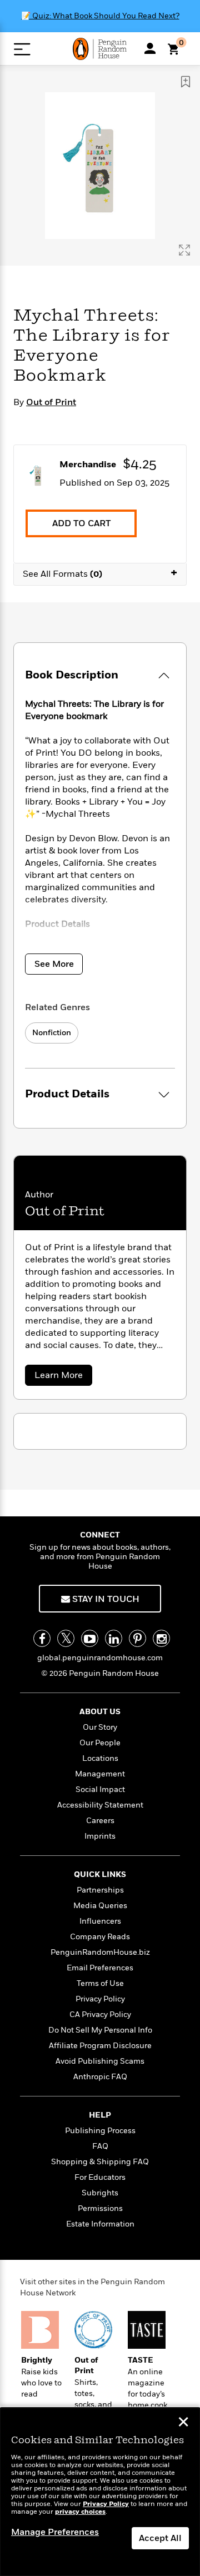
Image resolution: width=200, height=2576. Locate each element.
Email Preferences (100, 1968)
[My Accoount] (150, 48)
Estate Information (100, 2224)
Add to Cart (81, 523)
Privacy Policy (100, 1999)
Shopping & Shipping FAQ (100, 2162)
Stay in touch (105, 1599)
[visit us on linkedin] (114, 1638)
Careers (100, 1821)
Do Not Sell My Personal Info (100, 2030)
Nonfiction (52, 1033)
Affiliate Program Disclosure (100, 2046)
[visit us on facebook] (42, 1638)
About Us (100, 1712)
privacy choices (80, 2512)
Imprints (100, 1836)
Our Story (100, 1727)
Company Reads (100, 1937)
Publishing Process (100, 2131)
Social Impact (100, 1789)
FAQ (100, 2146)
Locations (100, 1758)
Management (100, 1774)
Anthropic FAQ (100, 2077)
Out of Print (51, 402)
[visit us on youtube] (90, 1638)
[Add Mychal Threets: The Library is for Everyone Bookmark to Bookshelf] (186, 82)
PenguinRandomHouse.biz (100, 1952)
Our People (100, 1743)
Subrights (100, 2193)
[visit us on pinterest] (137, 1638)
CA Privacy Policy (100, 2015)
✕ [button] (183, 2423)
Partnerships (100, 1890)
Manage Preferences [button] (55, 2532)
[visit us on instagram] (161, 1638)
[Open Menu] (22, 49)
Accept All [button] (160, 2538)
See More (54, 964)
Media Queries (100, 1906)
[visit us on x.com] (66, 1638)
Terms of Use (100, 1983)
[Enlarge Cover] (184, 250)
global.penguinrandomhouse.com (100, 1658)
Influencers (100, 1921)
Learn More (62, 1377)
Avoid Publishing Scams (100, 2061)
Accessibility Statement (100, 1805)
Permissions (100, 2208)
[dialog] (100, 2492)
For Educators (100, 2177)
